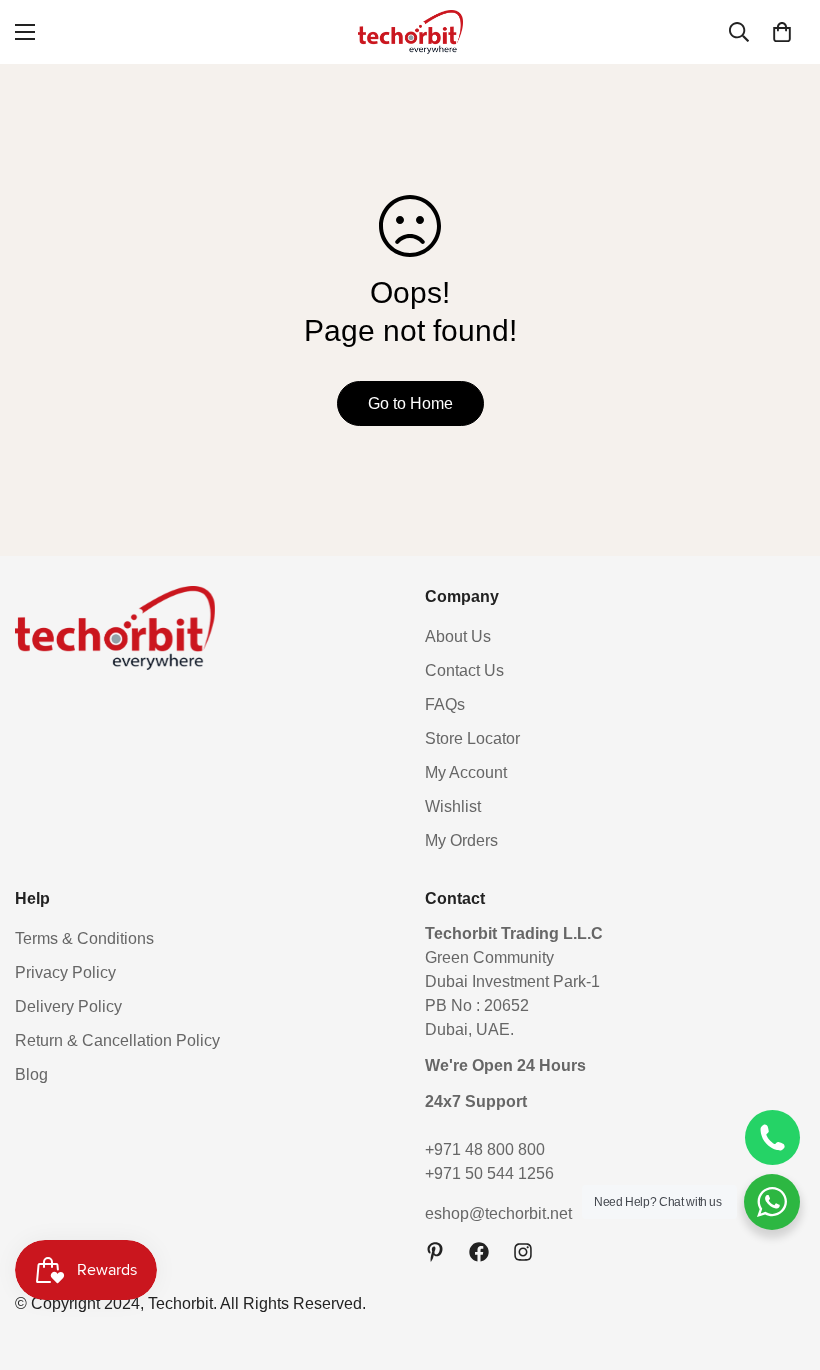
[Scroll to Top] (781, 1261)
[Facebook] (479, 1252)
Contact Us (464, 670)
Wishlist (453, 806)
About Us (458, 636)
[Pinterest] (435, 1252)
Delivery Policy (68, 1006)
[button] (782, 32)
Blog (31, 1074)
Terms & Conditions (84, 938)
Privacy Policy (65, 972)
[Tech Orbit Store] (410, 32)
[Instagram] (523, 1252)
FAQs (445, 704)
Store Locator (472, 738)
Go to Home (410, 403)
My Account (466, 772)
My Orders (461, 840)
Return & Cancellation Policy (117, 1040)
